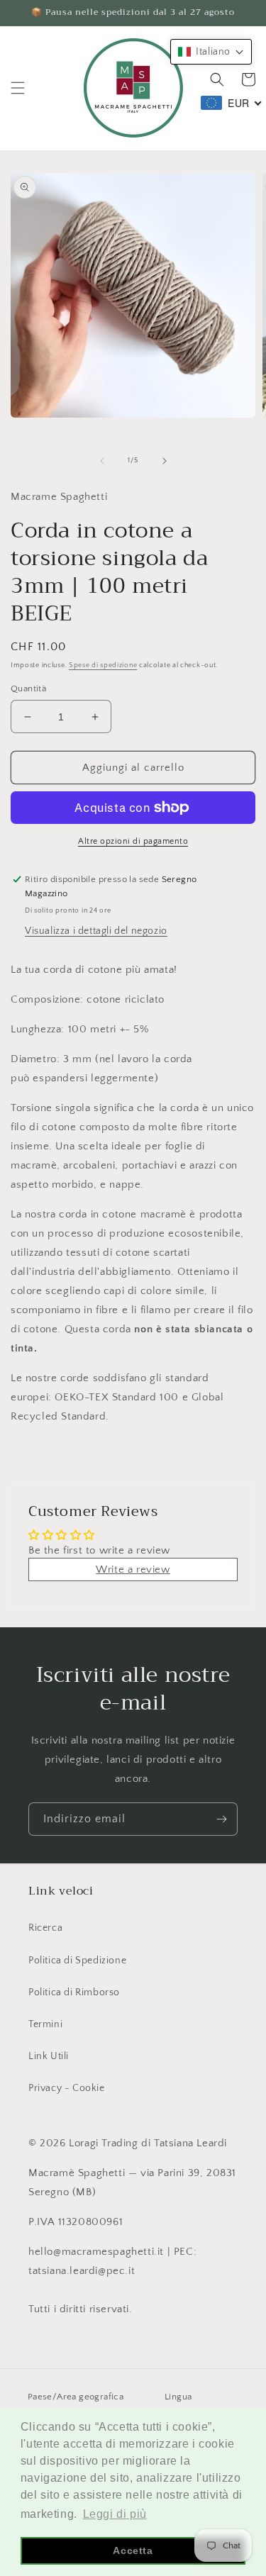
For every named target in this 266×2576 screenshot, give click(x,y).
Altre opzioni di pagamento (133, 841)
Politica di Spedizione (77, 1961)
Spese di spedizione (103, 665)
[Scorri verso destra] (165, 461)
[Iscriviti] (221, 1819)
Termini (45, 2024)
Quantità (28, 688)
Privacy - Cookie (67, 2088)
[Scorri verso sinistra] (102, 461)
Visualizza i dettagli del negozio (96, 931)
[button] (18, 88)
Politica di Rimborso (74, 1992)
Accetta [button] (133, 2550)
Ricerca (45, 1928)
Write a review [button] (133, 1569)
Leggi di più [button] (115, 2514)
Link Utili (49, 2056)
